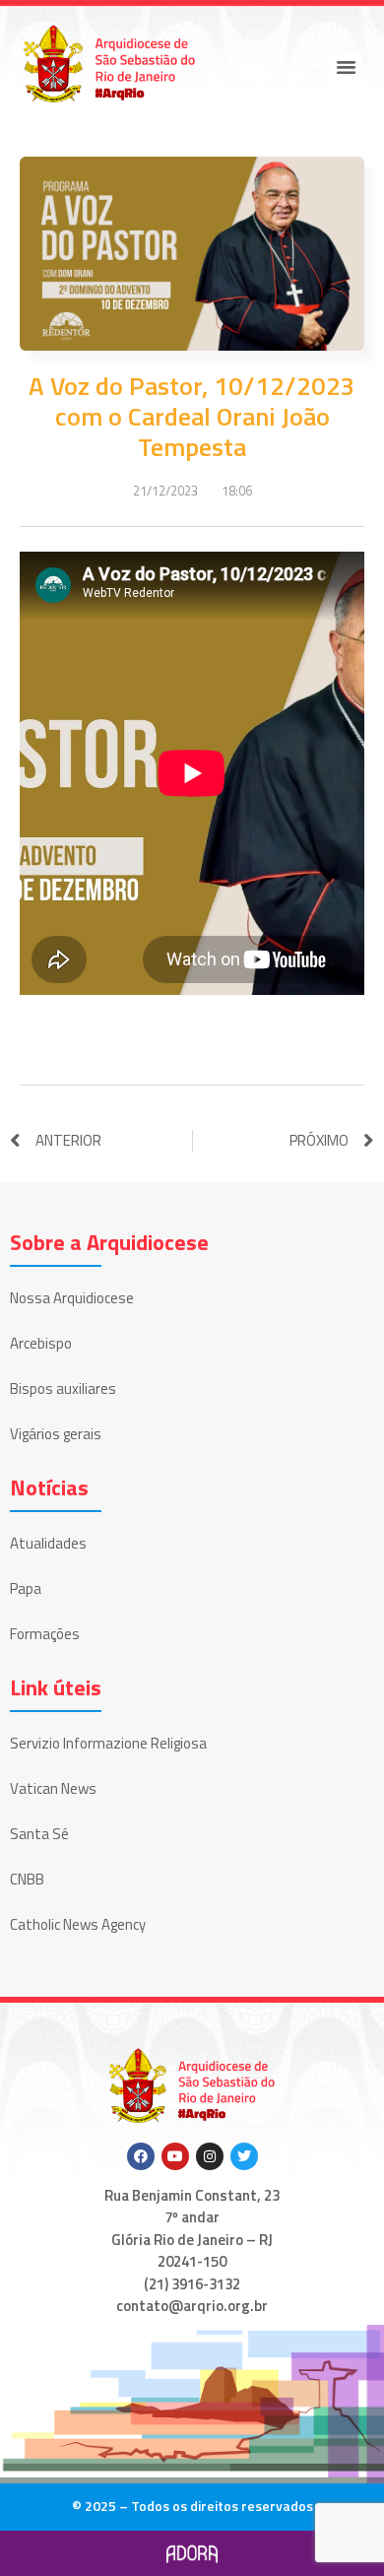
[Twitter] (244, 2156)
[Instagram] (210, 2156)
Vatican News (53, 1788)
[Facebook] (141, 2156)
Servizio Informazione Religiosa (108, 1743)
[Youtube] (175, 2156)
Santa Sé (39, 1834)
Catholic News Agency (78, 1924)
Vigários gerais (56, 1434)
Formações (45, 1634)
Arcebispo (41, 1343)
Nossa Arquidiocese (72, 1298)
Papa (26, 1588)
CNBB (27, 1879)
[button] (347, 67)
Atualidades (48, 1543)
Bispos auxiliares (63, 1388)
